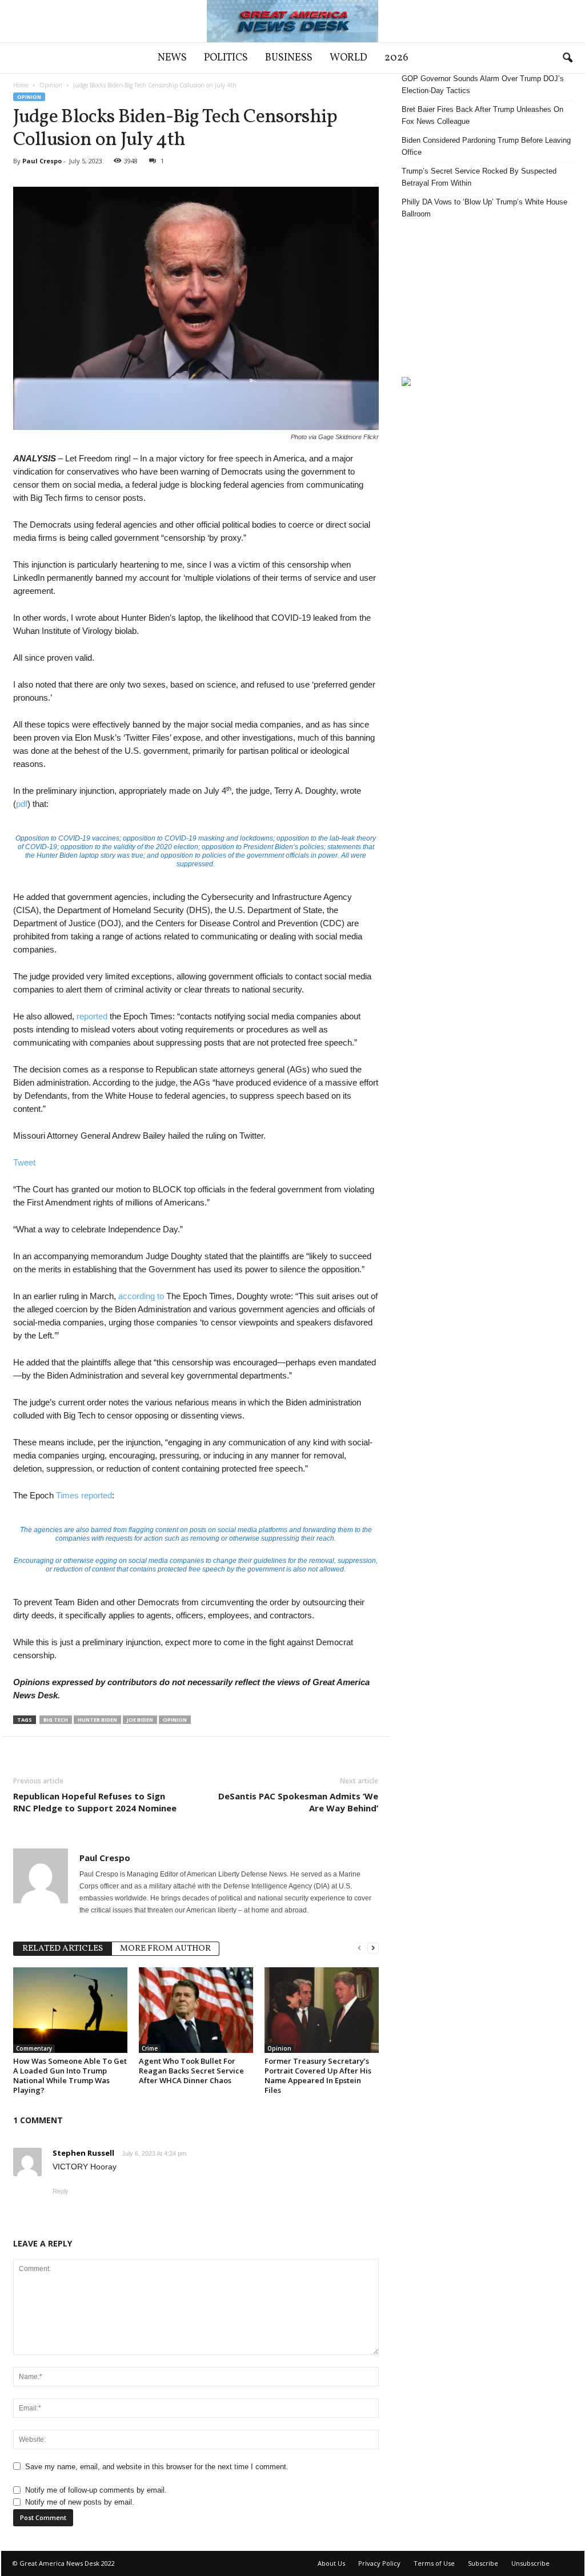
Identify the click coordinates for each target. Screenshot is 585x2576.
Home (21, 85)
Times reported (84, 1495)
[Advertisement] (487, 298)
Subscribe (483, 2563)
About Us (331, 2563)
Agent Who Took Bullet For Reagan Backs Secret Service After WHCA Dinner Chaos (191, 2071)
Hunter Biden (97, 1720)
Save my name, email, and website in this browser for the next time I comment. (157, 2467)
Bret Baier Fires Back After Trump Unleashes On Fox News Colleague (482, 115)
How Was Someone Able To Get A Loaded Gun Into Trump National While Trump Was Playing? (70, 2075)
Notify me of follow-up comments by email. (96, 2490)
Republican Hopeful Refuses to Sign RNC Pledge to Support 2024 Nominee (95, 1802)
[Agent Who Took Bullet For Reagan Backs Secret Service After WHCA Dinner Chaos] (196, 2010)
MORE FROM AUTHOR (165, 1949)
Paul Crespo (42, 161)
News (172, 58)
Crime (150, 2048)
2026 (396, 58)
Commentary (34, 2048)
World (348, 58)
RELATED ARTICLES (63, 1949)
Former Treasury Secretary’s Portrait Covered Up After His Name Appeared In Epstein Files (318, 2075)
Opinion (51, 85)
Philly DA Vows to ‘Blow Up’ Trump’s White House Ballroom (484, 208)
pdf (22, 804)
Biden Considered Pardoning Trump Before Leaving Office (486, 146)
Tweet (24, 1162)
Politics (226, 58)
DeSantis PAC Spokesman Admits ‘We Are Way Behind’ (298, 1802)
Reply (61, 2191)
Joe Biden (140, 1720)
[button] (567, 58)
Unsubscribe (530, 2563)
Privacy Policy (379, 2563)
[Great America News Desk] (292, 21)
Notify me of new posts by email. (80, 2502)
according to (141, 1296)
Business (289, 58)
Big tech (56, 1720)
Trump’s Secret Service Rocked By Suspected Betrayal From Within (479, 177)
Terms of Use (434, 2563)
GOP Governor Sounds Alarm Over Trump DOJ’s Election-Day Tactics (483, 85)
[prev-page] (359, 1948)
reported (92, 1016)
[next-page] (373, 1948)
